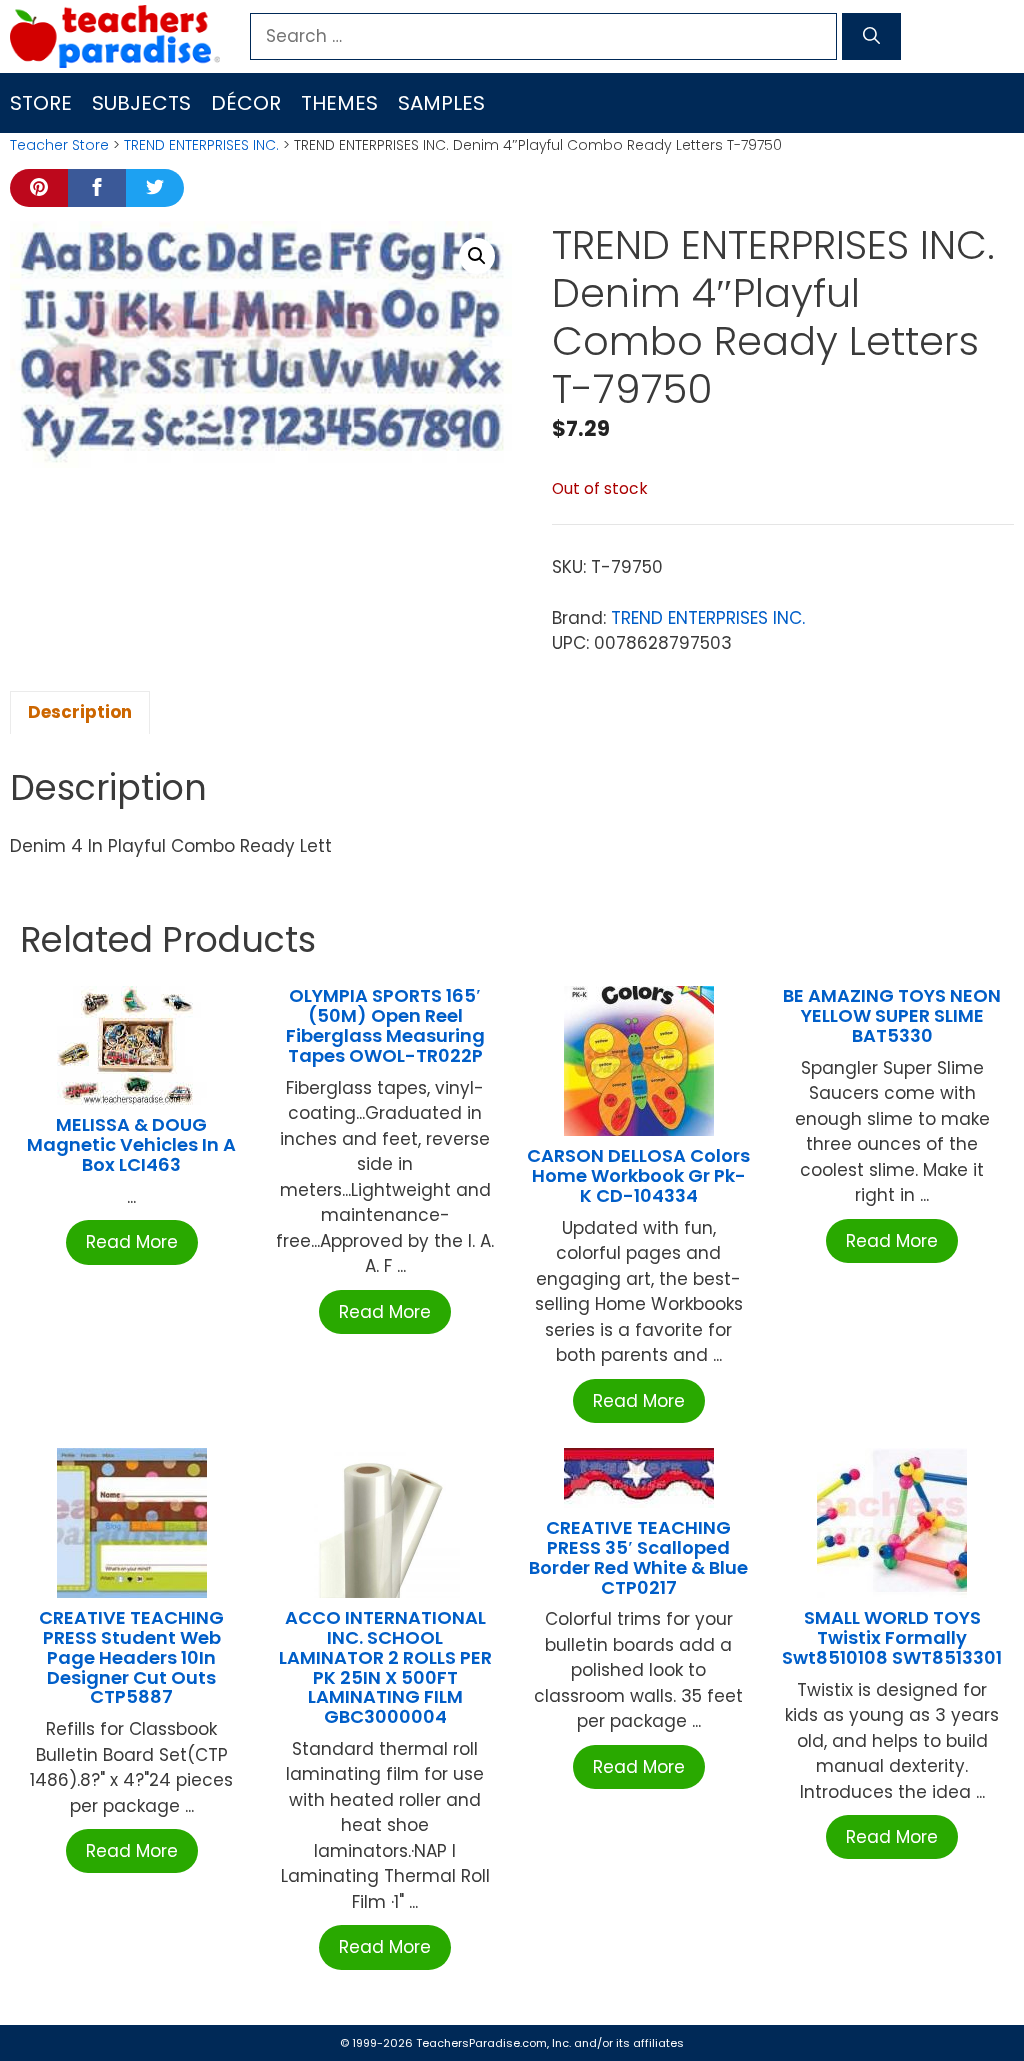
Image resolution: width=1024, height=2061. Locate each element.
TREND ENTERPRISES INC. (201, 145)
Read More (132, 1242)
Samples (441, 103)
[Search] (871, 37)
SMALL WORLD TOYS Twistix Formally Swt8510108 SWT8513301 (892, 1637)
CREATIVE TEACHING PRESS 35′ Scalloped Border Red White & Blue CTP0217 (638, 1557)
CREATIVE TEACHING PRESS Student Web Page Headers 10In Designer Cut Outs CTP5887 (131, 1657)
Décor (246, 103)
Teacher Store (59, 145)
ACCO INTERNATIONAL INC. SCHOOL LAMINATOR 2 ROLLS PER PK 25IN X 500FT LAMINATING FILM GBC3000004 (385, 1667)
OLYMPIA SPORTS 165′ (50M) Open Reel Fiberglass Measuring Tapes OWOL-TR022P (385, 1025)
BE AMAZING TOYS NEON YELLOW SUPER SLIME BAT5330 (892, 1015)
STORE (41, 103)
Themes (339, 103)
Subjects (141, 103)
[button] (477, 256)
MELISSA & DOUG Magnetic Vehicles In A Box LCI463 (131, 1144)
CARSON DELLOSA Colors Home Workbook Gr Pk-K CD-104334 (638, 1175)
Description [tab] (80, 712)
